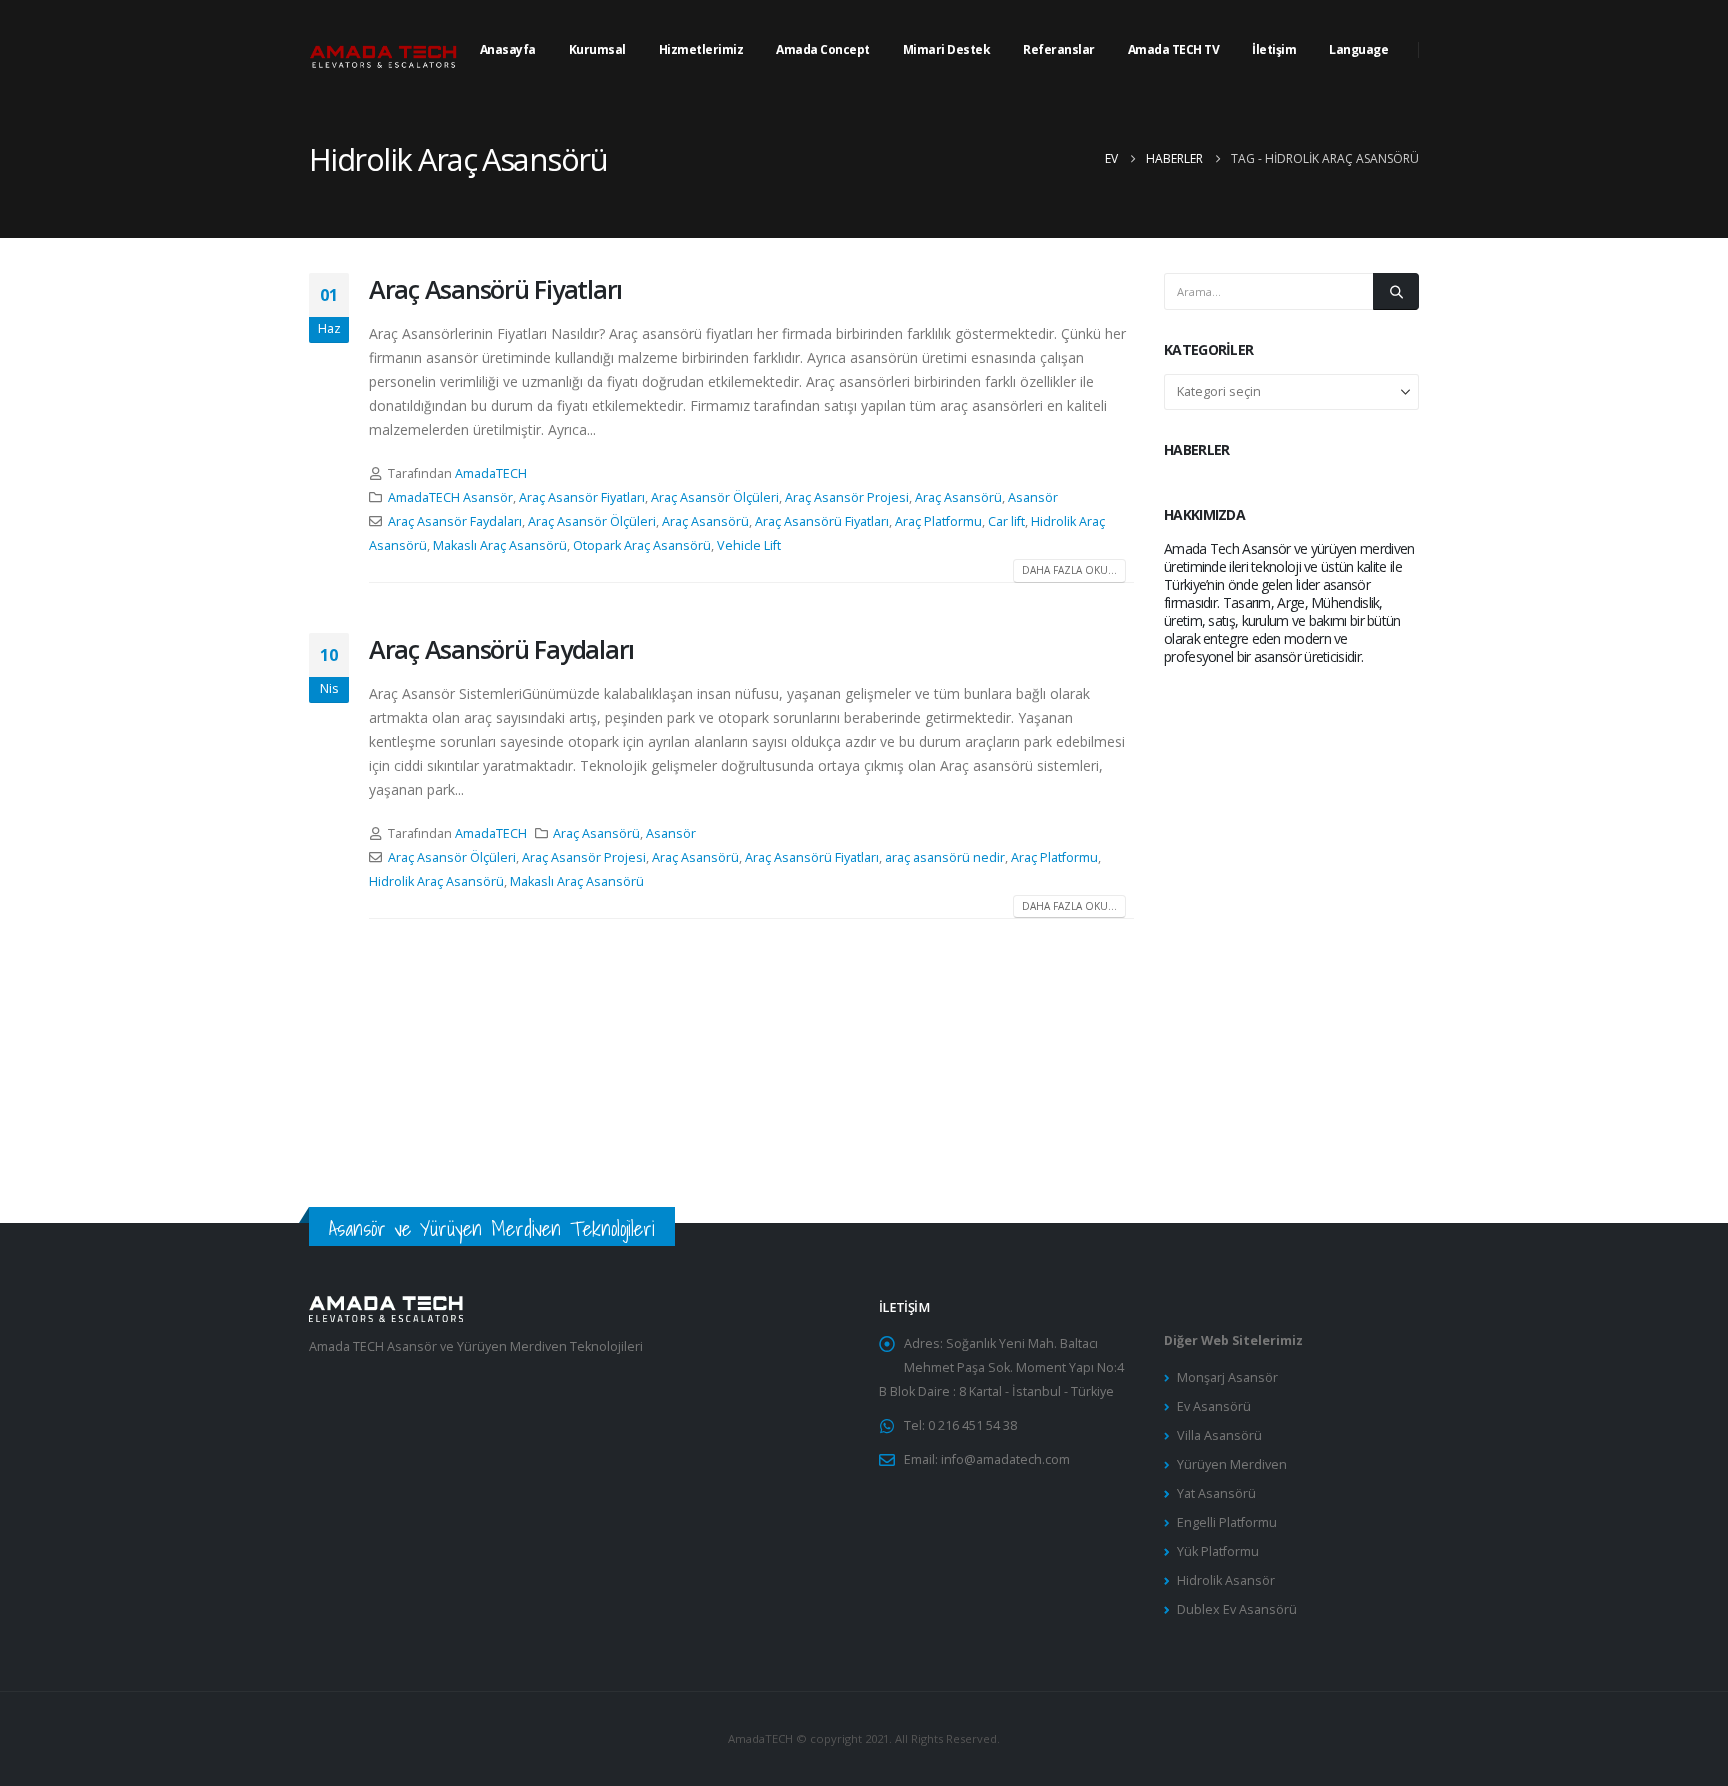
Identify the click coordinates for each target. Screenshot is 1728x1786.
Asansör (1033, 497)
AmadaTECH (491, 473)
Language (1358, 49)
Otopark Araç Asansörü (642, 545)
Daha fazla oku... (1069, 570)
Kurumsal (597, 49)
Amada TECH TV (1174, 49)
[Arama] (1396, 291)
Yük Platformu (1218, 1551)
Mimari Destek (947, 49)
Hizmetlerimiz (701, 49)
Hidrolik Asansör (1226, 1580)
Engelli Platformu (1227, 1522)
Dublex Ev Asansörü (1237, 1609)
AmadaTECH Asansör (450, 497)
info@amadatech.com (1005, 1459)
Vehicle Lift (749, 545)
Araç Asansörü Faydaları (501, 649)
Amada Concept (823, 49)
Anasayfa (508, 49)
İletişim (1274, 49)
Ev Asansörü (1214, 1406)
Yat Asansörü (1216, 1493)
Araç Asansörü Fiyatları (495, 289)
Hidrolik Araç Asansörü (436, 881)
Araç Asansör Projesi (847, 497)
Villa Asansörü (1219, 1435)
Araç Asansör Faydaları (455, 521)
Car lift (1006, 521)
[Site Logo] (384, 50)
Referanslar (1059, 49)
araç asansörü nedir (945, 857)
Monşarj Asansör (1227, 1377)
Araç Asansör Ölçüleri (715, 497)
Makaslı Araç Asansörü (500, 545)
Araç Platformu (938, 521)
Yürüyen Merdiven (1232, 1464)
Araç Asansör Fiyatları (582, 497)
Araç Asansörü (958, 497)
